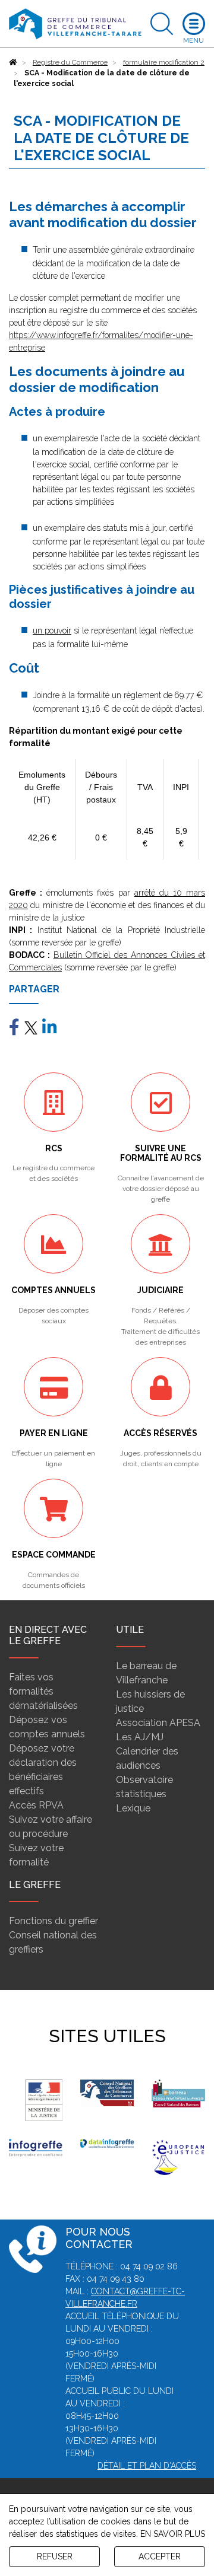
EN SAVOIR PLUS (173, 2534)
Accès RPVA (36, 1805)
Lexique (133, 1808)
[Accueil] (13, 62)
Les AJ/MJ (140, 1737)
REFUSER (55, 2556)
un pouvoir (52, 631)
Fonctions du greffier (53, 1921)
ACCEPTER (160, 2556)
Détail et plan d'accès (147, 2466)
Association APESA (158, 1723)
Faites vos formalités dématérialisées (43, 1691)
